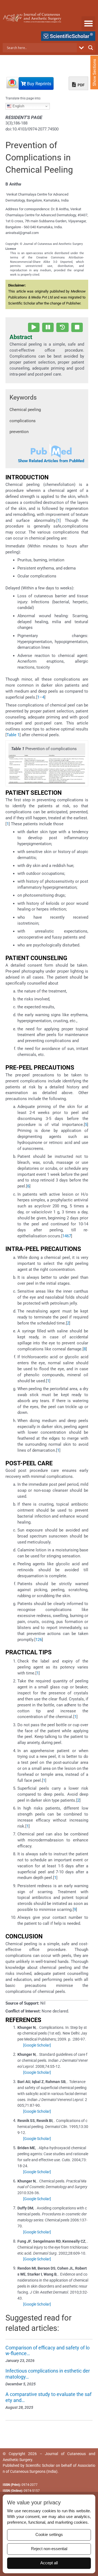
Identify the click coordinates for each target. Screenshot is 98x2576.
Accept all (49, 2563)
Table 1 (13, 735)
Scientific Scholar (40, 2465)
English (18, 106)
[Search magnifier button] (91, 48)
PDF (81, 85)
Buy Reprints (39, 84)
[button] (88, 23)
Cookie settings (49, 2535)
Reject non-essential (49, 2549)
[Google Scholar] (37, 2045)
